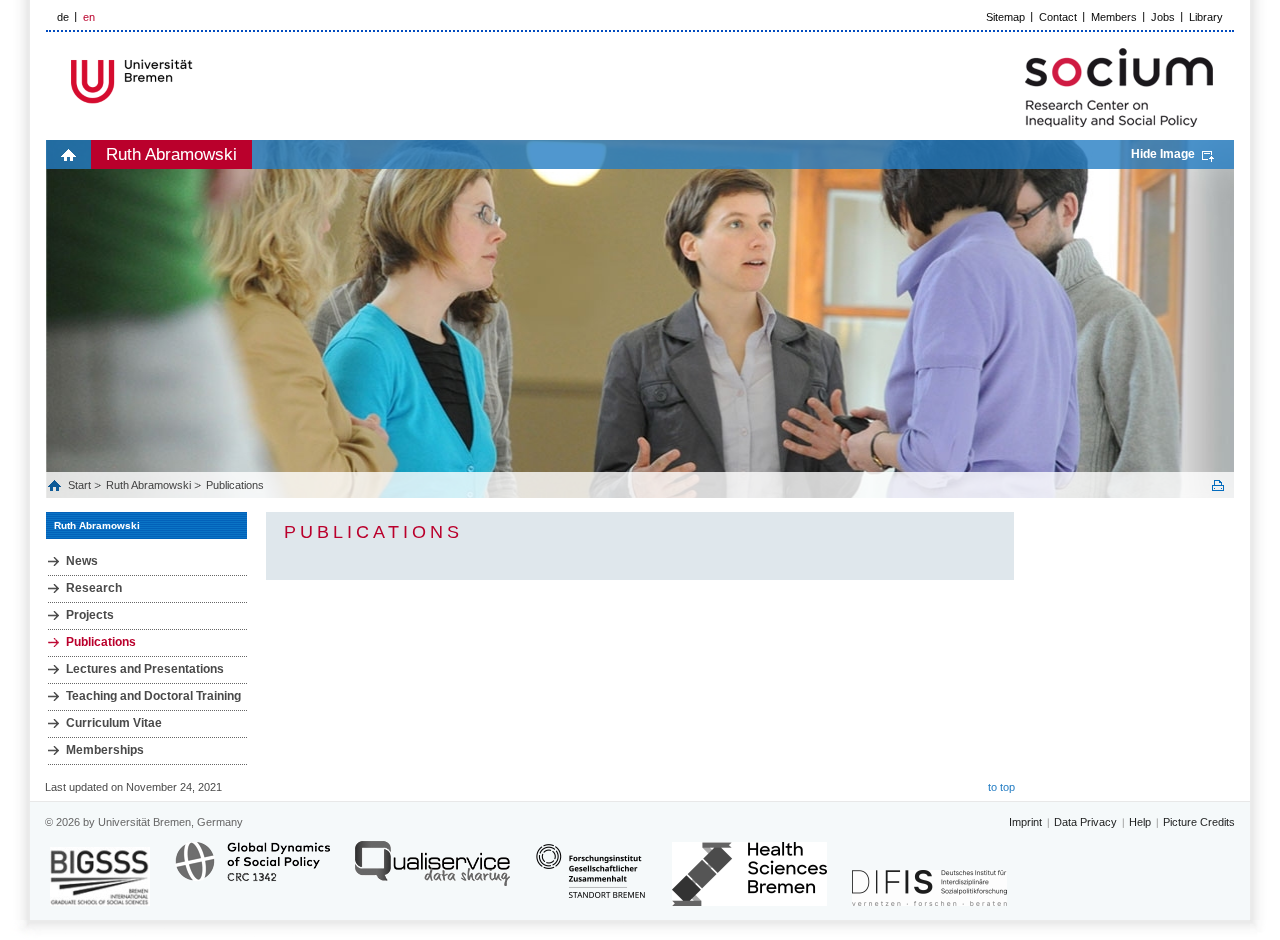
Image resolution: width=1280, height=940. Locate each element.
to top (1001, 787)
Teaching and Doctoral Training (153, 696)
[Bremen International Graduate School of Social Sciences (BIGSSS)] (100, 876)
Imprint (1025, 822)
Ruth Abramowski (171, 154)
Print (1218, 485)
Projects (90, 615)
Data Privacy (1085, 822)
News (82, 561)
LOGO (199, 81)
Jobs (1163, 17)
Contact (1058, 17)
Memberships (105, 750)
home (68, 154)
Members (1114, 17)
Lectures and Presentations (145, 669)
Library (1206, 17)
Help (1140, 822)
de (63, 17)
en (89, 17)
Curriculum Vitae (114, 723)
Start (81, 485)
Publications (235, 485)
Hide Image (1163, 154)
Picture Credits (1199, 822)
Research (94, 588)
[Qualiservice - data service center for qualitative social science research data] (432, 872)
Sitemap (1005, 17)
